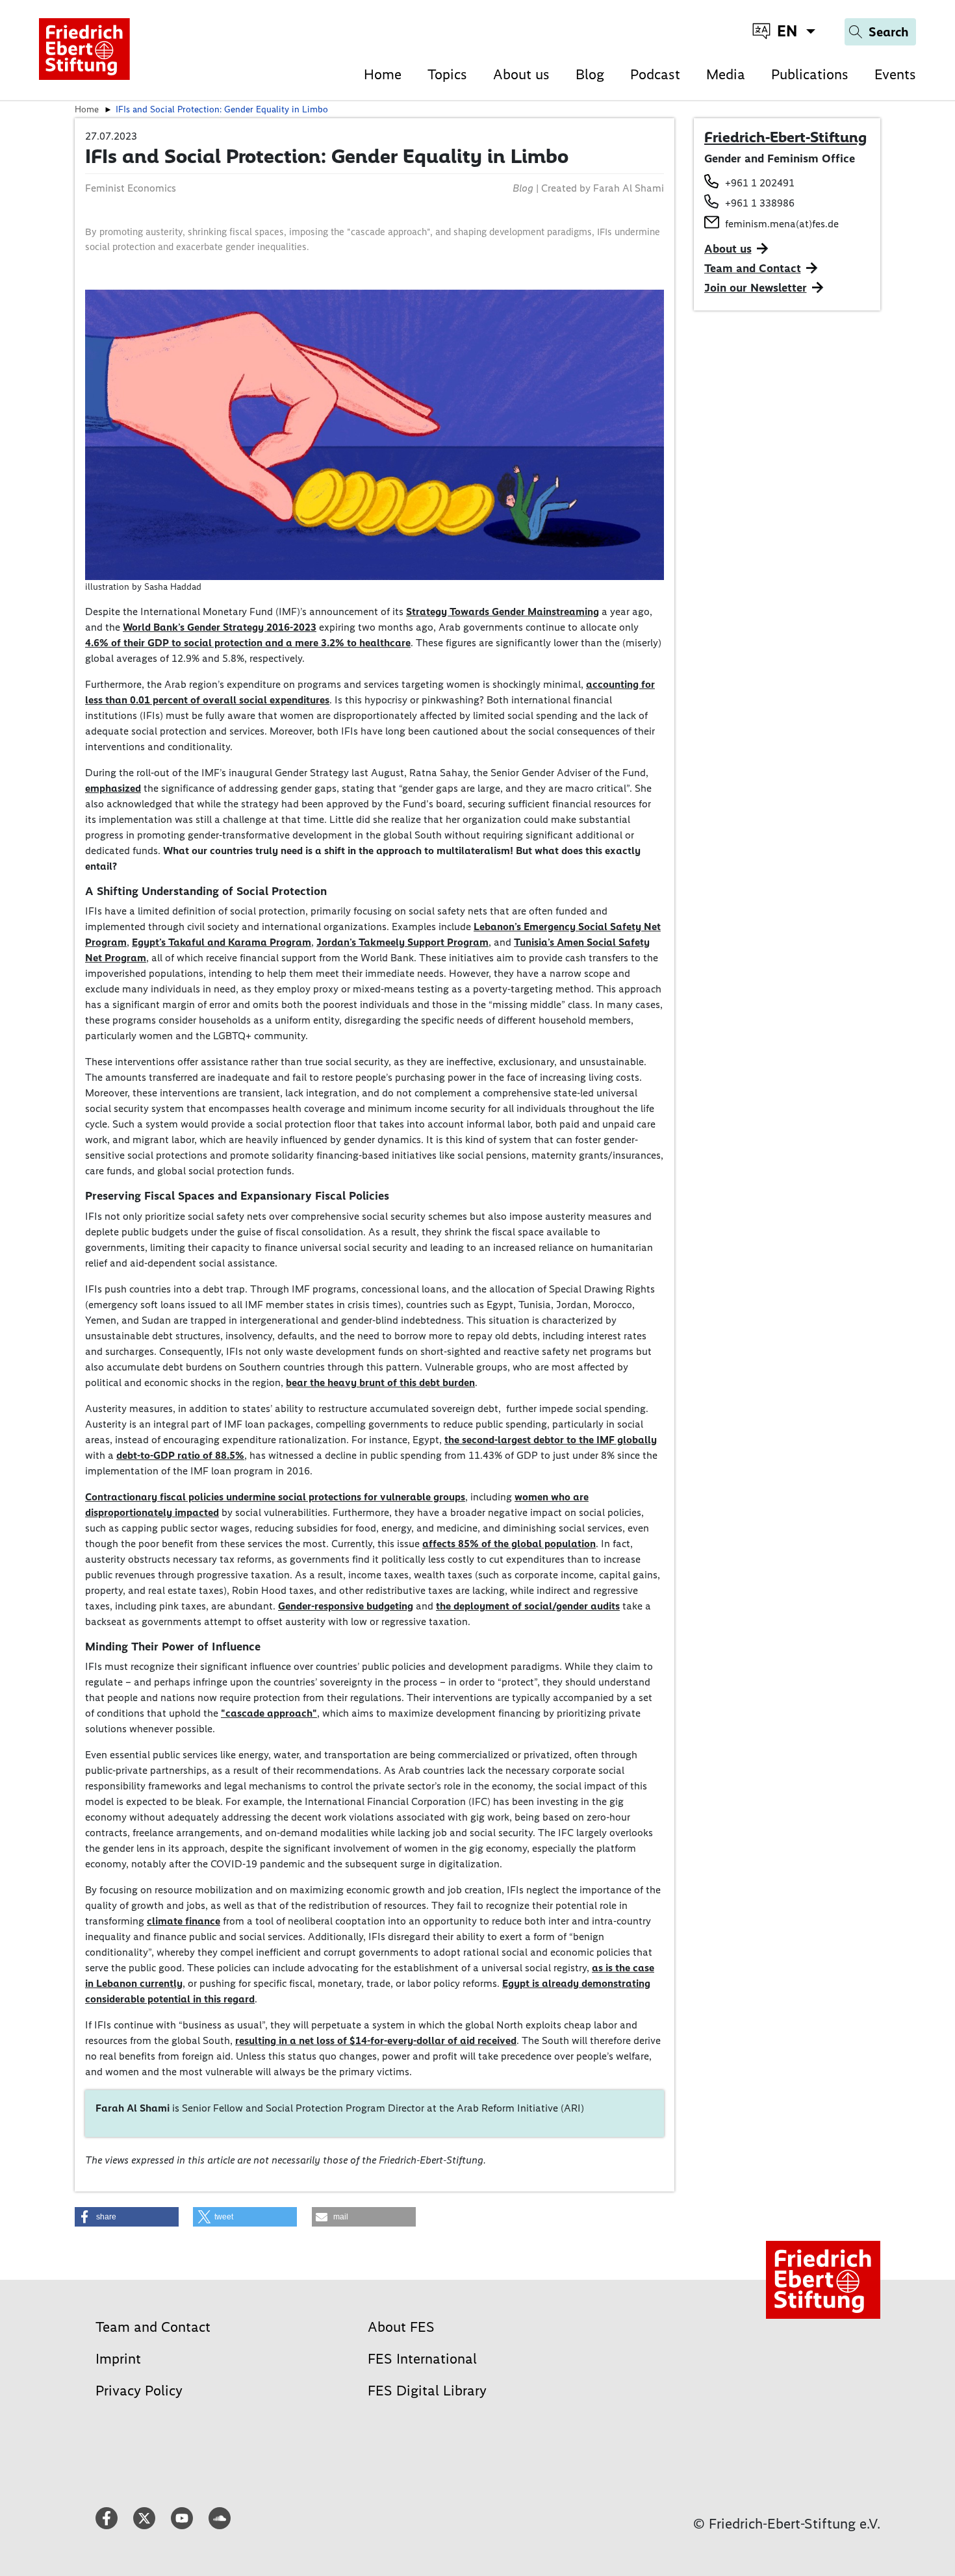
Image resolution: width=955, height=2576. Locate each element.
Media (726, 74)
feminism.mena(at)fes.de (782, 224)
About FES (401, 2327)
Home (383, 74)
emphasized (113, 788)
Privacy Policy (139, 2391)
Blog (590, 74)
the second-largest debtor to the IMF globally (551, 1440)
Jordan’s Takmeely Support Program (402, 942)
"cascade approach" (269, 1713)
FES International (422, 2359)
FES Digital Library (427, 2391)
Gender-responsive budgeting (346, 1606)
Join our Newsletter (756, 288)
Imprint (118, 2359)
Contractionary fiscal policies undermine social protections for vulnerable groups (275, 1497)
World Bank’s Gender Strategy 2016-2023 (220, 627)
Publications (810, 74)
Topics (447, 74)
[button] (127, 2217)
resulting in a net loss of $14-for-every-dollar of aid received (376, 2040)
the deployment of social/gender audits (528, 1606)
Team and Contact (753, 268)
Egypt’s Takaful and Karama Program (222, 942)
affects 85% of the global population (509, 1544)
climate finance (184, 1921)
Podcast (655, 74)
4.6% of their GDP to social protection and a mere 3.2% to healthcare (248, 643)
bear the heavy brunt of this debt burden (380, 1383)
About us (521, 74)
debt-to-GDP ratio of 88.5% (180, 1455)
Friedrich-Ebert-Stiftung (785, 137)
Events (895, 74)
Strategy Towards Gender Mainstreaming (503, 612)
